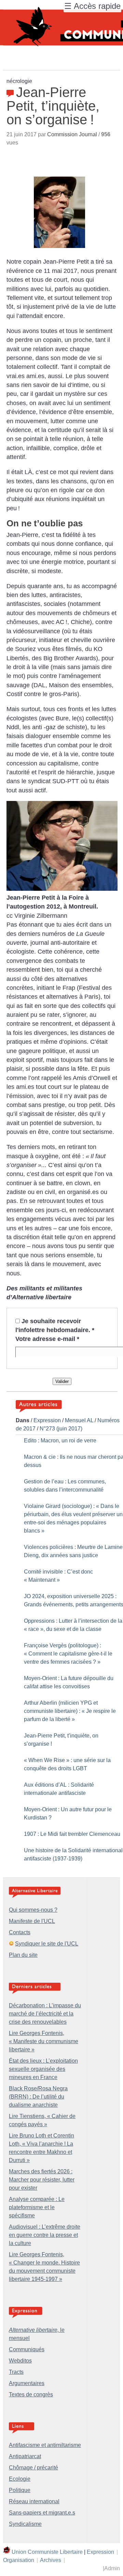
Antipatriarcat (25, 2456)
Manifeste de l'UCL (32, 1921)
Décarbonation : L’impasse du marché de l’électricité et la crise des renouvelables (45, 2014)
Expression (47, 1420)
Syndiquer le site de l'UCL (47, 1944)
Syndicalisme (25, 2524)
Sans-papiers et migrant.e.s (42, 2513)
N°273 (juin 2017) (61, 1429)
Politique (20, 2490)
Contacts (20, 1932)
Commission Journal (72, 134)
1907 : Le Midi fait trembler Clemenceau (72, 1834)
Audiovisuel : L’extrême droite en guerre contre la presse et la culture (45, 2235)
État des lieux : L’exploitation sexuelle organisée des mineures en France (43, 2069)
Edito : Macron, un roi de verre (60, 1441)
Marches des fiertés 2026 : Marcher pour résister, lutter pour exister (42, 2180)
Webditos (20, 2361)
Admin (112, 2568)
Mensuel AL (79, 1420)
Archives (51, 2560)
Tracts (16, 2372)
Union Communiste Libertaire (47, 2552)
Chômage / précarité (33, 2468)
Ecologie (20, 2479)
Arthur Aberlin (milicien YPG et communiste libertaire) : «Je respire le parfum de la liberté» (70, 1711)
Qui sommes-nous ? (33, 1910)
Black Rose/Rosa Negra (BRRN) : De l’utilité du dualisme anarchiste (38, 2097)
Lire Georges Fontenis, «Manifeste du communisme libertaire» (44, 2041)
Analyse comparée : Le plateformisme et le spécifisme (37, 2207)
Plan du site (23, 1955)
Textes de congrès (31, 2394)
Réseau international (34, 2501)
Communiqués (27, 2349)
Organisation (19, 2560)
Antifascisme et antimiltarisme (45, 2445)
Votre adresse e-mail (47, 1339)
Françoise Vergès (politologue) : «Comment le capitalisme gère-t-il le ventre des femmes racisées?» (68, 1654)
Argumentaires (27, 2383)
